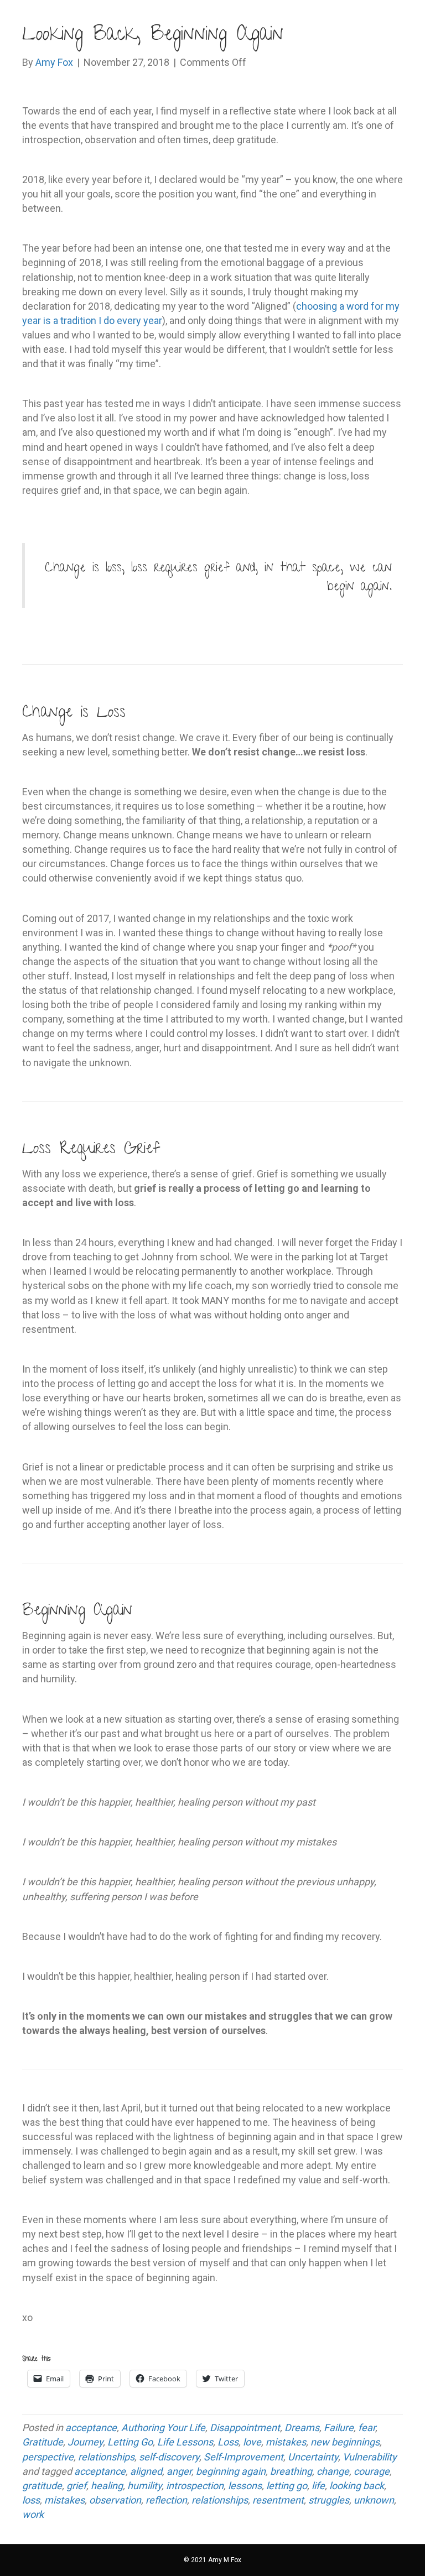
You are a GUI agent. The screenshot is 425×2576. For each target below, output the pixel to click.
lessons (245, 2486)
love (252, 2442)
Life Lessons (185, 2442)
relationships (106, 2457)
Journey (85, 2442)
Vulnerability (370, 2457)
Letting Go (130, 2442)
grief (76, 2486)
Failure (339, 2428)
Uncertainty (313, 2457)
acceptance (91, 2428)
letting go (287, 2486)
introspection (195, 2486)
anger (179, 2471)
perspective (48, 2457)
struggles (329, 2500)
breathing (291, 2471)
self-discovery (169, 2457)
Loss (228, 2442)
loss (31, 2500)
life (318, 2486)
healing (107, 2486)
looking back (357, 2486)
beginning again (231, 2471)
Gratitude (43, 2442)
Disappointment (245, 2428)
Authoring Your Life (163, 2428)
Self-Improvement (243, 2457)
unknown (374, 2500)
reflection (166, 2500)
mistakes (286, 2442)
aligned (146, 2471)
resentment (278, 2500)
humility (144, 2486)
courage (372, 2471)
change (333, 2471)
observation (115, 2500)
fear (367, 2428)
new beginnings (345, 2442)
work (33, 2514)
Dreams (302, 2428)
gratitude (42, 2486)
